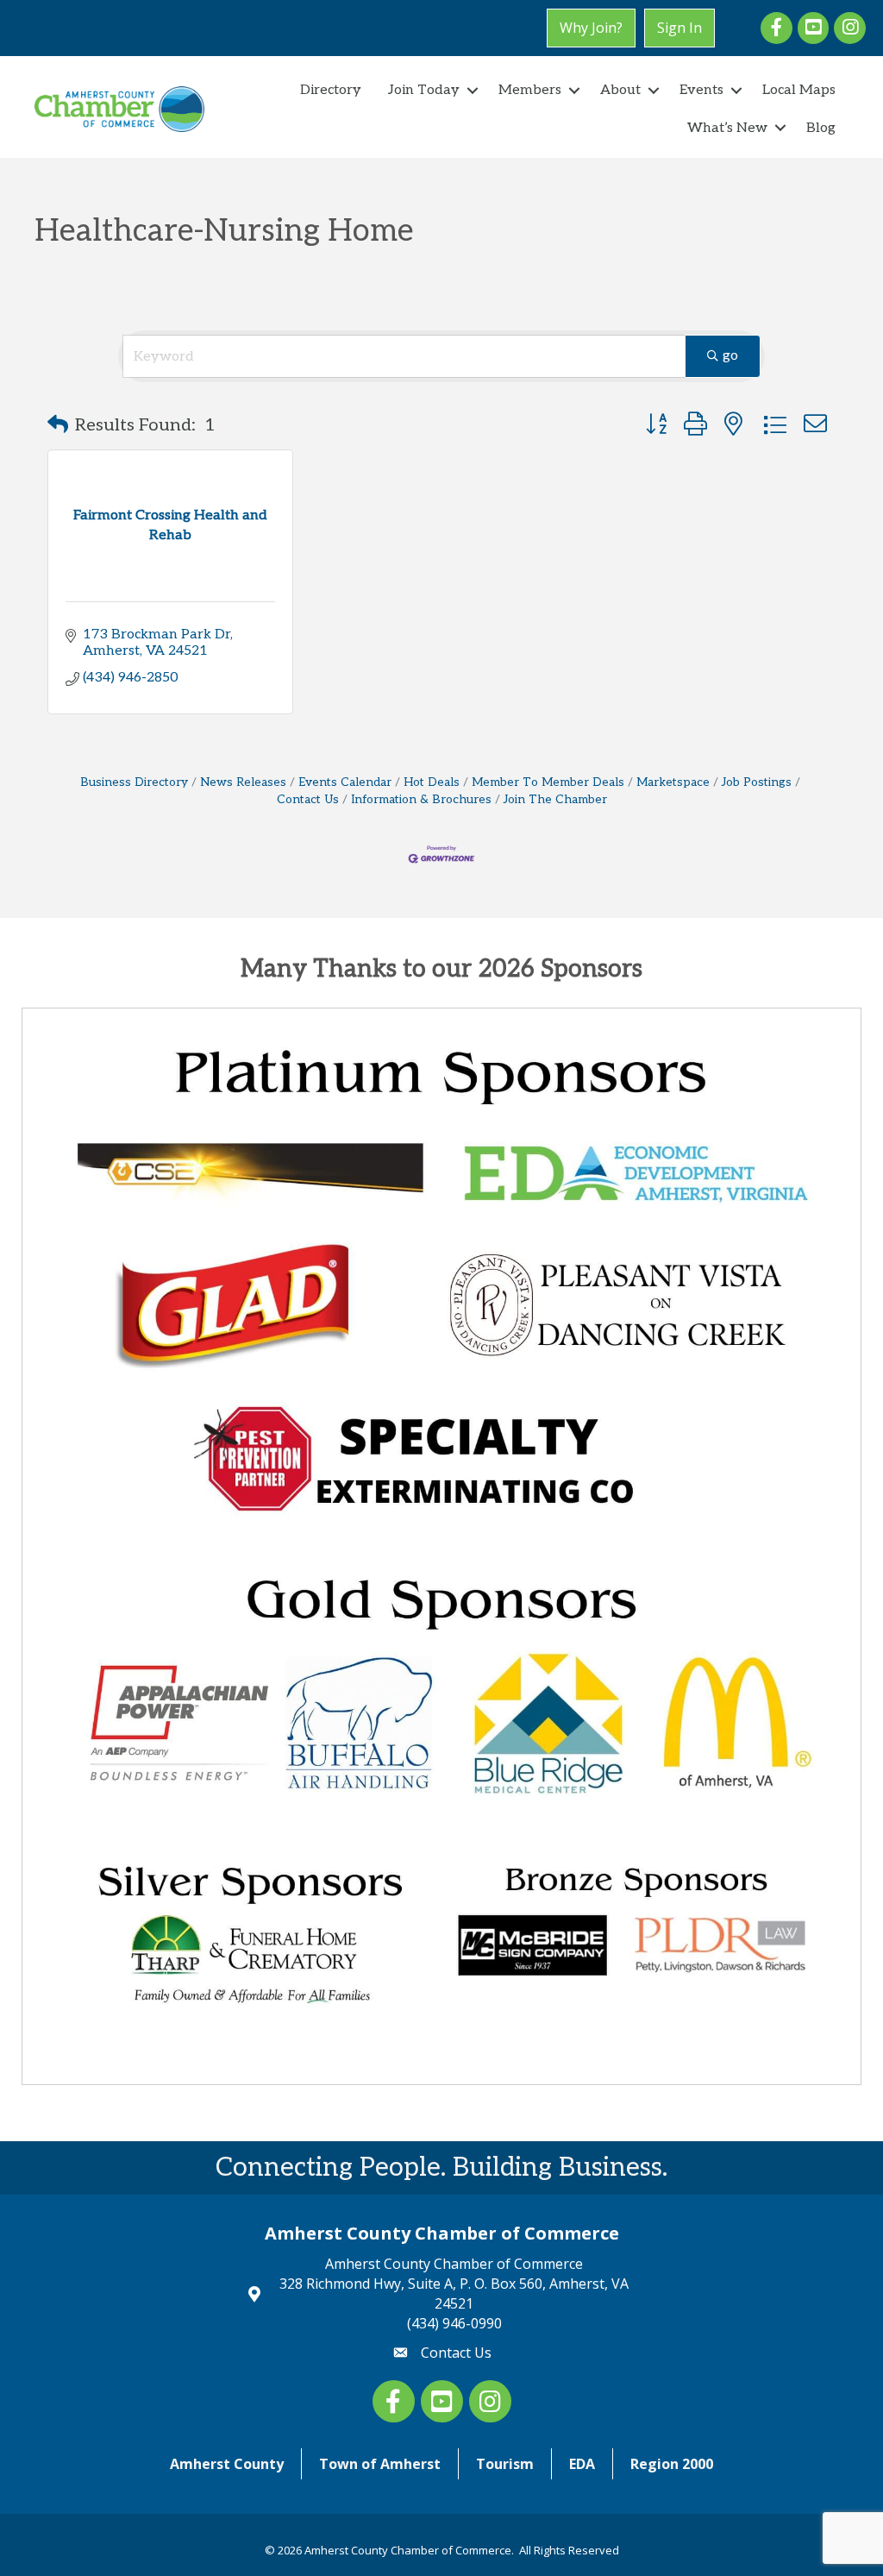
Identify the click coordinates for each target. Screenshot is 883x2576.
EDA (582, 2464)
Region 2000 (672, 2464)
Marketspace (673, 782)
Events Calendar (345, 782)
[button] (58, 425)
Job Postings (757, 782)
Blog (821, 128)
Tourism (505, 2464)
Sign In (679, 28)
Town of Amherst (380, 2464)
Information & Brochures (421, 800)
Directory (331, 90)
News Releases (243, 782)
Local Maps (799, 90)
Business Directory (134, 782)
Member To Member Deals (548, 782)
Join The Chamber (555, 800)
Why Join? (591, 28)
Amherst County (227, 2464)
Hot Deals (432, 782)
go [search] (730, 356)
